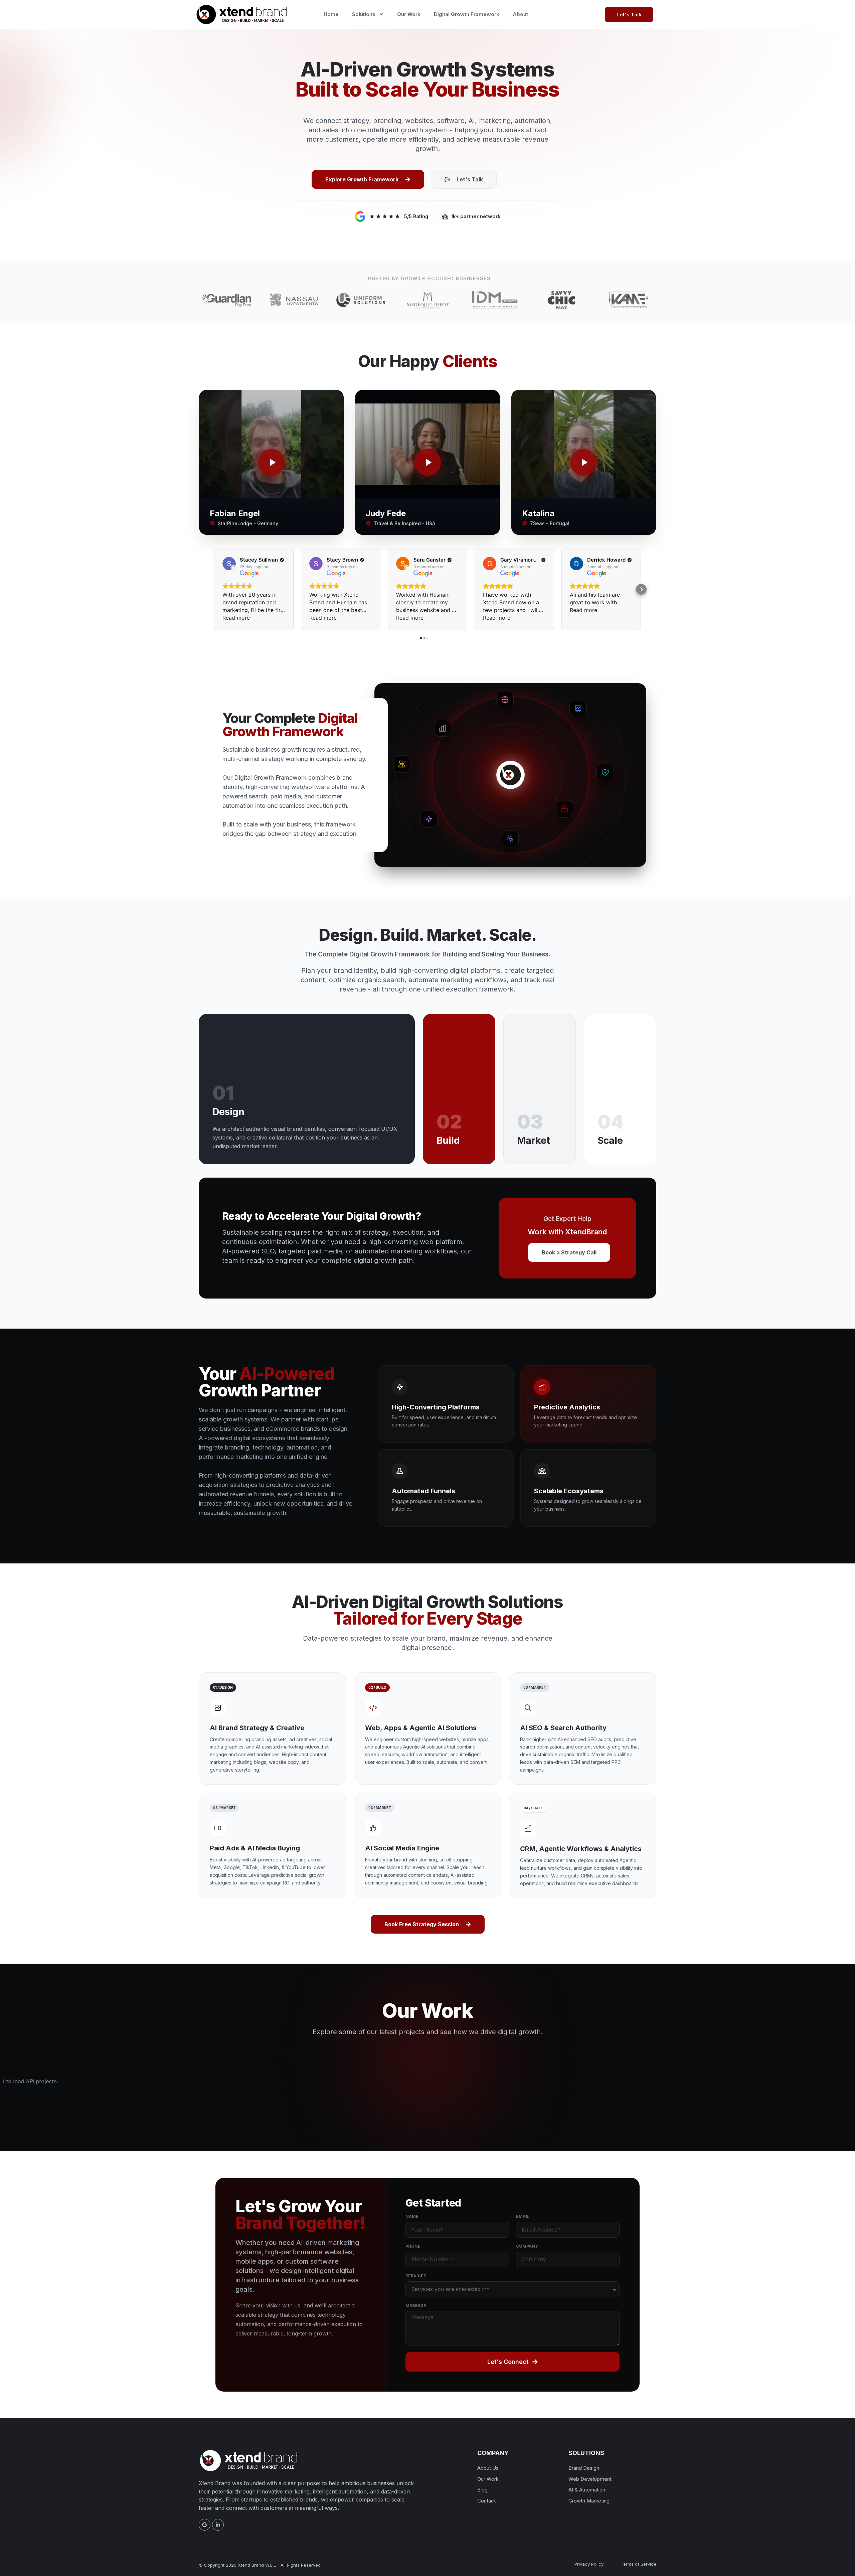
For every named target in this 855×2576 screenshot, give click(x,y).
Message (416, 2306)
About (520, 14)
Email (523, 2217)
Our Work (409, 14)
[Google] (205, 2525)
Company (527, 2246)
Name (412, 2217)
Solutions (364, 14)
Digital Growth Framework (467, 14)
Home (331, 14)
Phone (413, 2246)
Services (416, 2276)
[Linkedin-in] (218, 2525)
